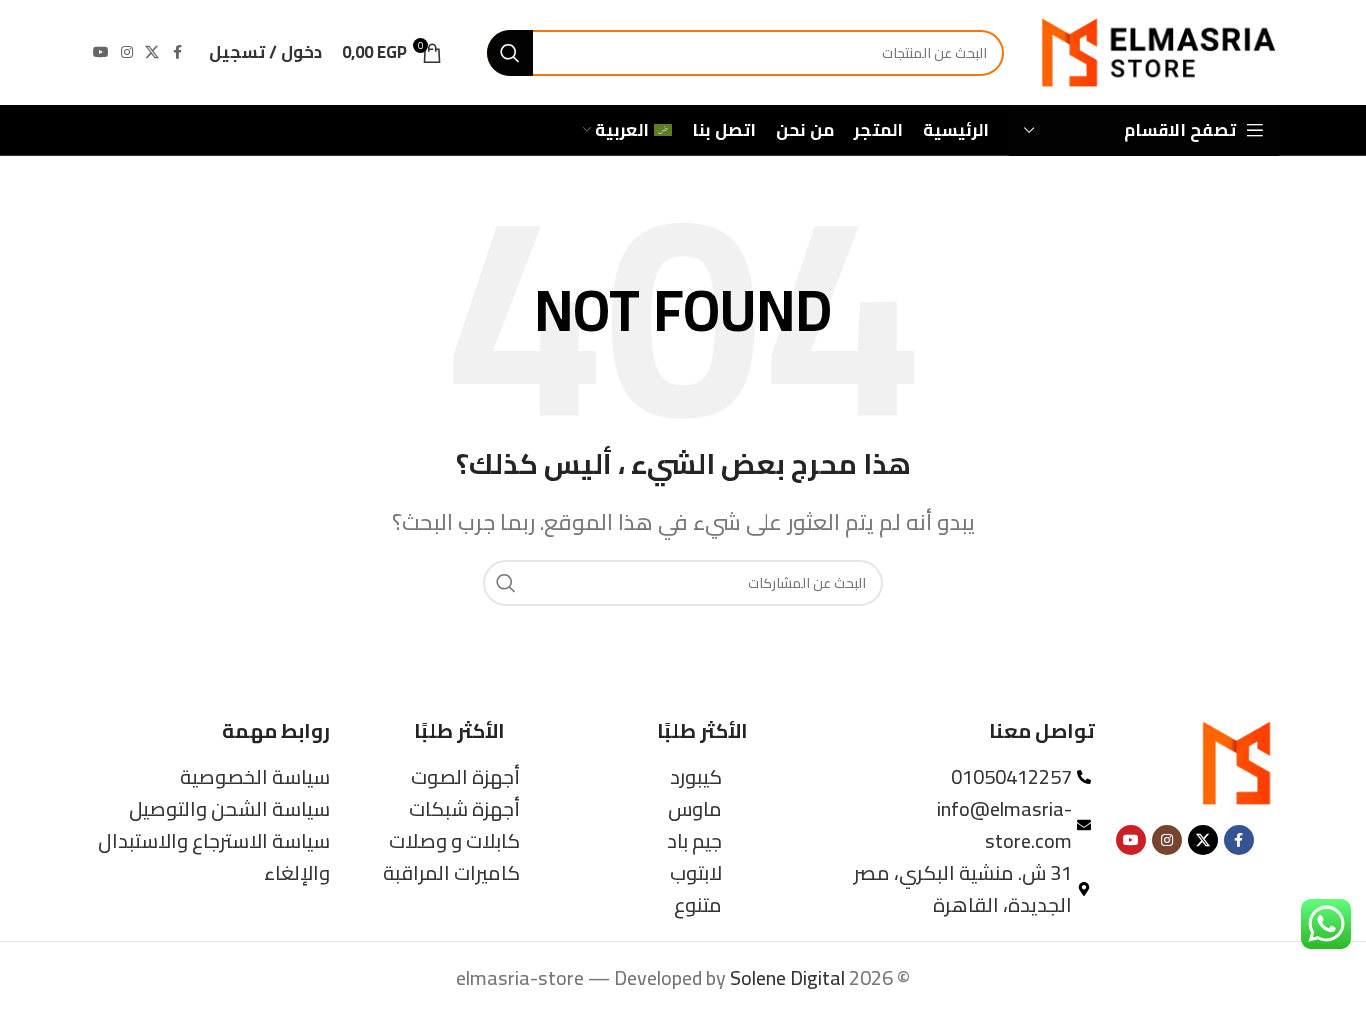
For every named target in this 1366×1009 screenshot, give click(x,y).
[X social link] (152, 52)
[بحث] (510, 53)
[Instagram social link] (127, 52)
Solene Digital (787, 977)
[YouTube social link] (101, 52)
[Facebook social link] (177, 52)
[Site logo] (1156, 50)
